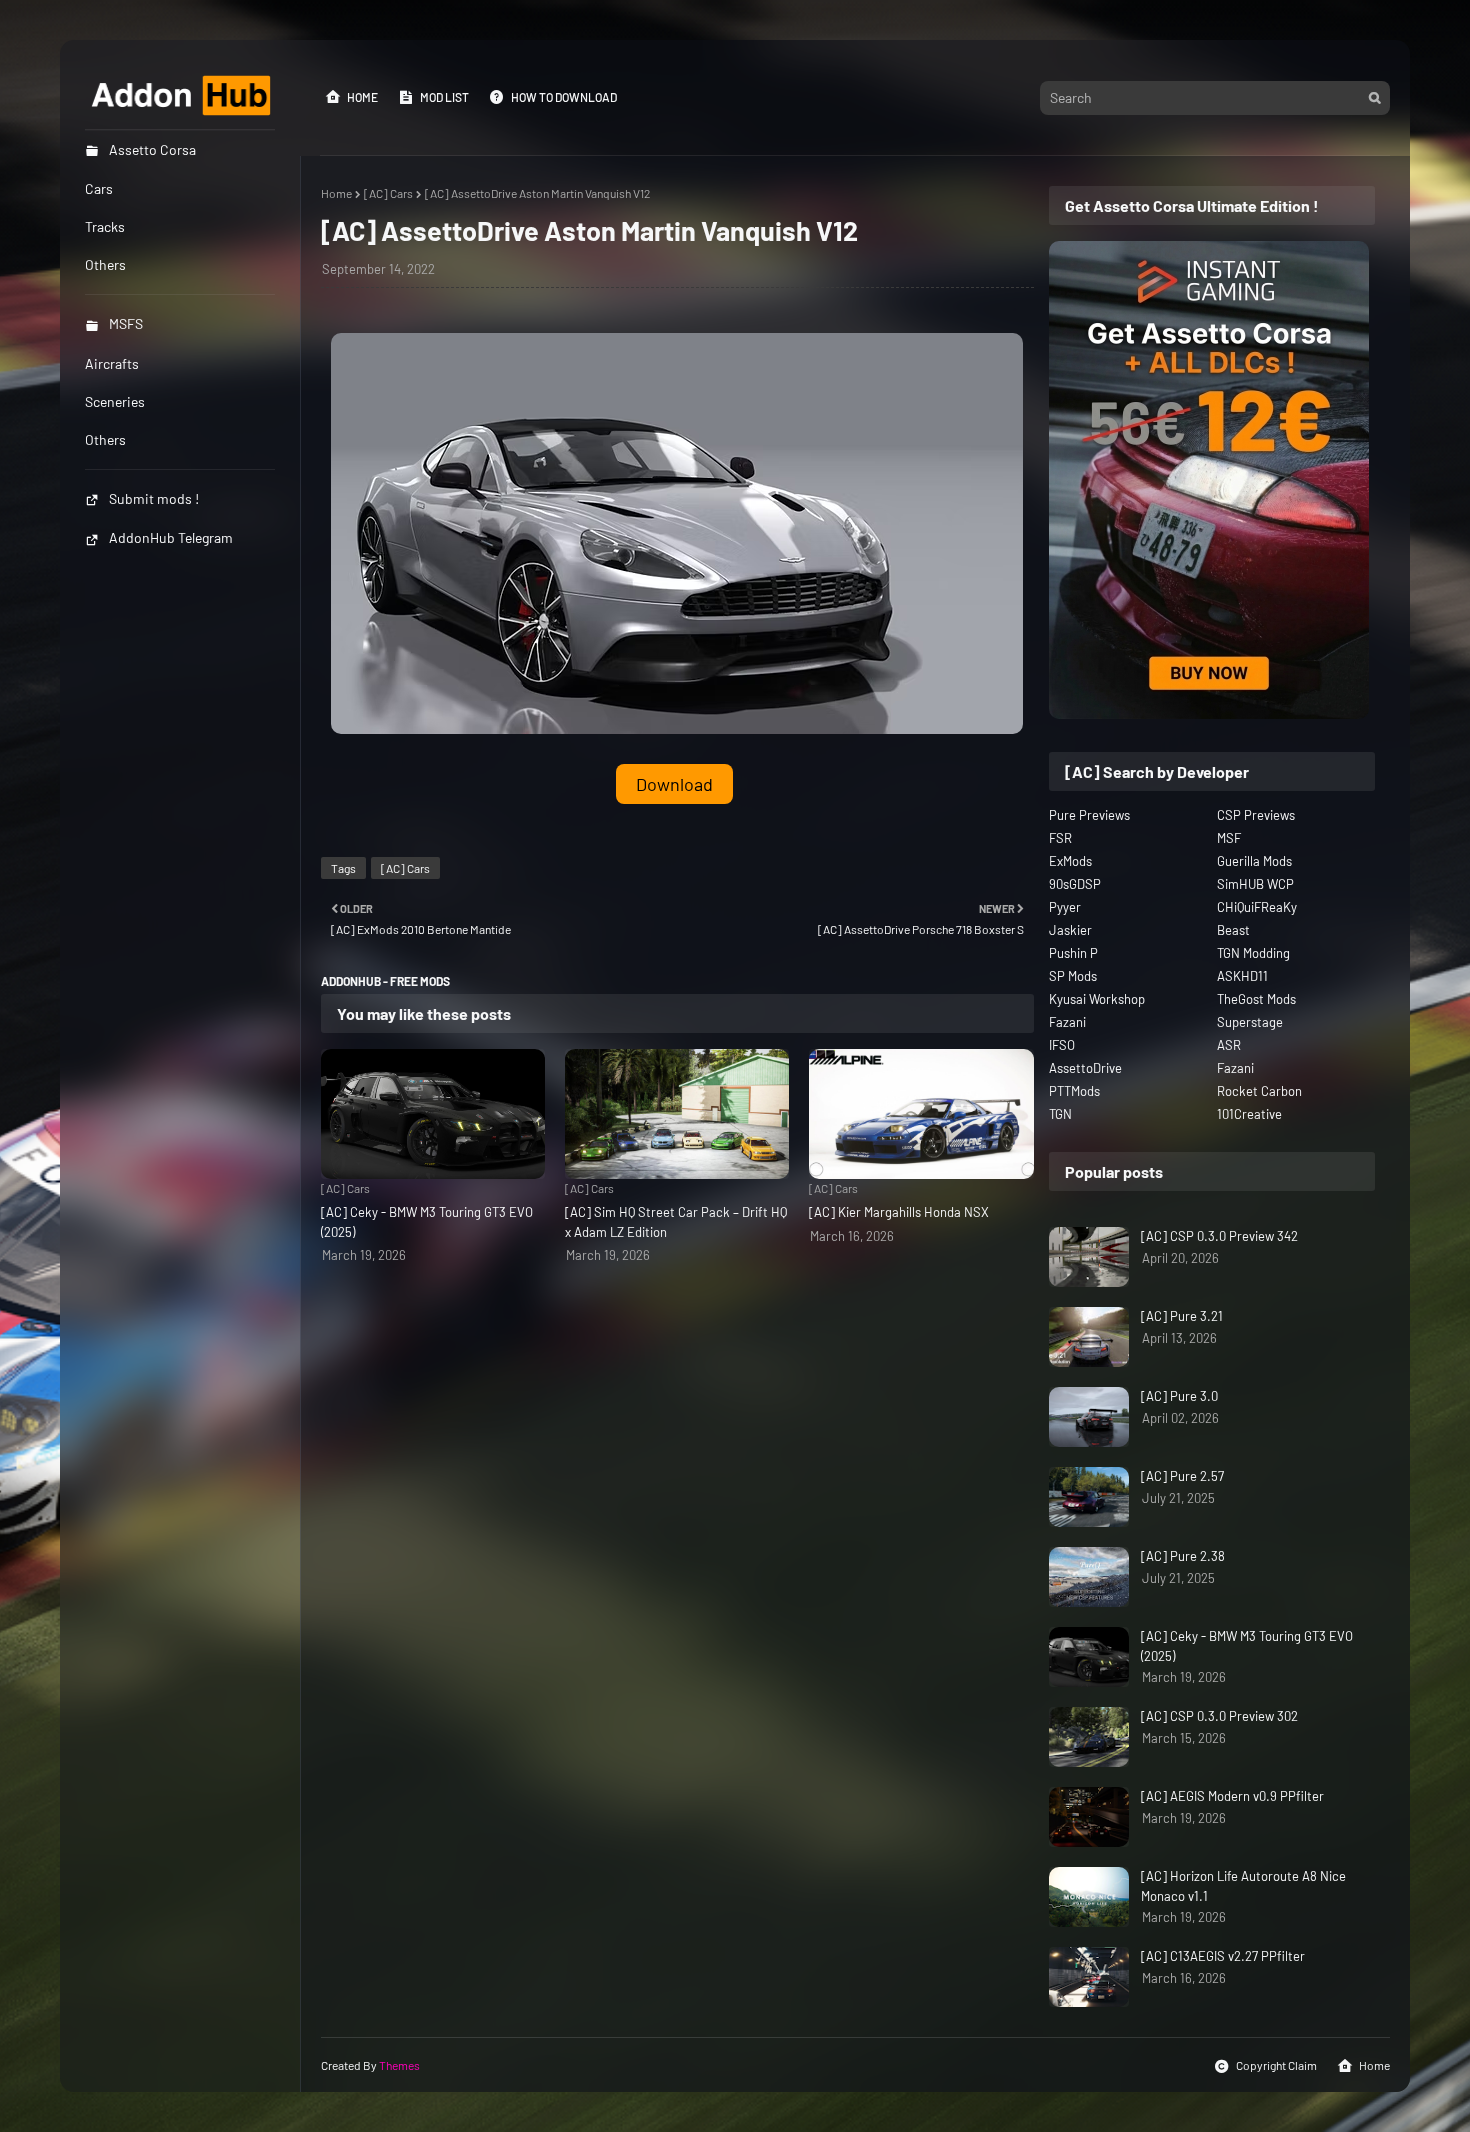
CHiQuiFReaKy (1257, 907)
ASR (1229, 1045)
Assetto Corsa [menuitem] (152, 149)
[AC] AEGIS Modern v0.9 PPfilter (1232, 1796)
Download (674, 784)
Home (362, 97)
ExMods (1070, 861)
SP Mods (1073, 976)
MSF (1229, 838)
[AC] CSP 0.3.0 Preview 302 (1219, 1716)
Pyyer (1065, 907)
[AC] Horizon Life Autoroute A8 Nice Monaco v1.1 (1243, 1886)
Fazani (1067, 1022)
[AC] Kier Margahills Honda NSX (899, 1212)
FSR (1060, 838)
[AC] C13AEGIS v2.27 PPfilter (1223, 1956)
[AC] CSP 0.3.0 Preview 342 (1219, 1236)
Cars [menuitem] (99, 188)
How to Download (564, 97)
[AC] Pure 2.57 (1182, 1476)
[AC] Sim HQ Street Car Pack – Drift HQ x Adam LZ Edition (676, 1222)
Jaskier (1070, 930)
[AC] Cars (388, 193)
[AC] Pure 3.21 (1182, 1316)
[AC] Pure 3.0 (1179, 1396)
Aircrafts (112, 363)
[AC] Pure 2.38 (1183, 1556)
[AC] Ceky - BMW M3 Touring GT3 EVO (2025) (427, 1222)
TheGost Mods (1256, 999)
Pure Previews (1089, 815)
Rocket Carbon (1259, 1091)
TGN (1060, 1114)
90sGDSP (1075, 884)
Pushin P (1073, 953)
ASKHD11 (1242, 976)
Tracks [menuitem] (105, 226)
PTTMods (1074, 1091)
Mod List (444, 97)
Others (105, 439)
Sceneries (115, 401)
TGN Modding (1253, 953)
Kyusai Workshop (1097, 999)
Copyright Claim (1276, 2065)
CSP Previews (1256, 815)
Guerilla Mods (1254, 861)
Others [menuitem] (105, 264)
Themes (399, 2065)
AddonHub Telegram (171, 537)
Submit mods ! (154, 498)
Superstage (1250, 1022)
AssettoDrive (1085, 1068)
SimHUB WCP (1255, 884)
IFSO (1062, 1045)
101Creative (1249, 1114)
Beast (1233, 930)
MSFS (126, 323)
